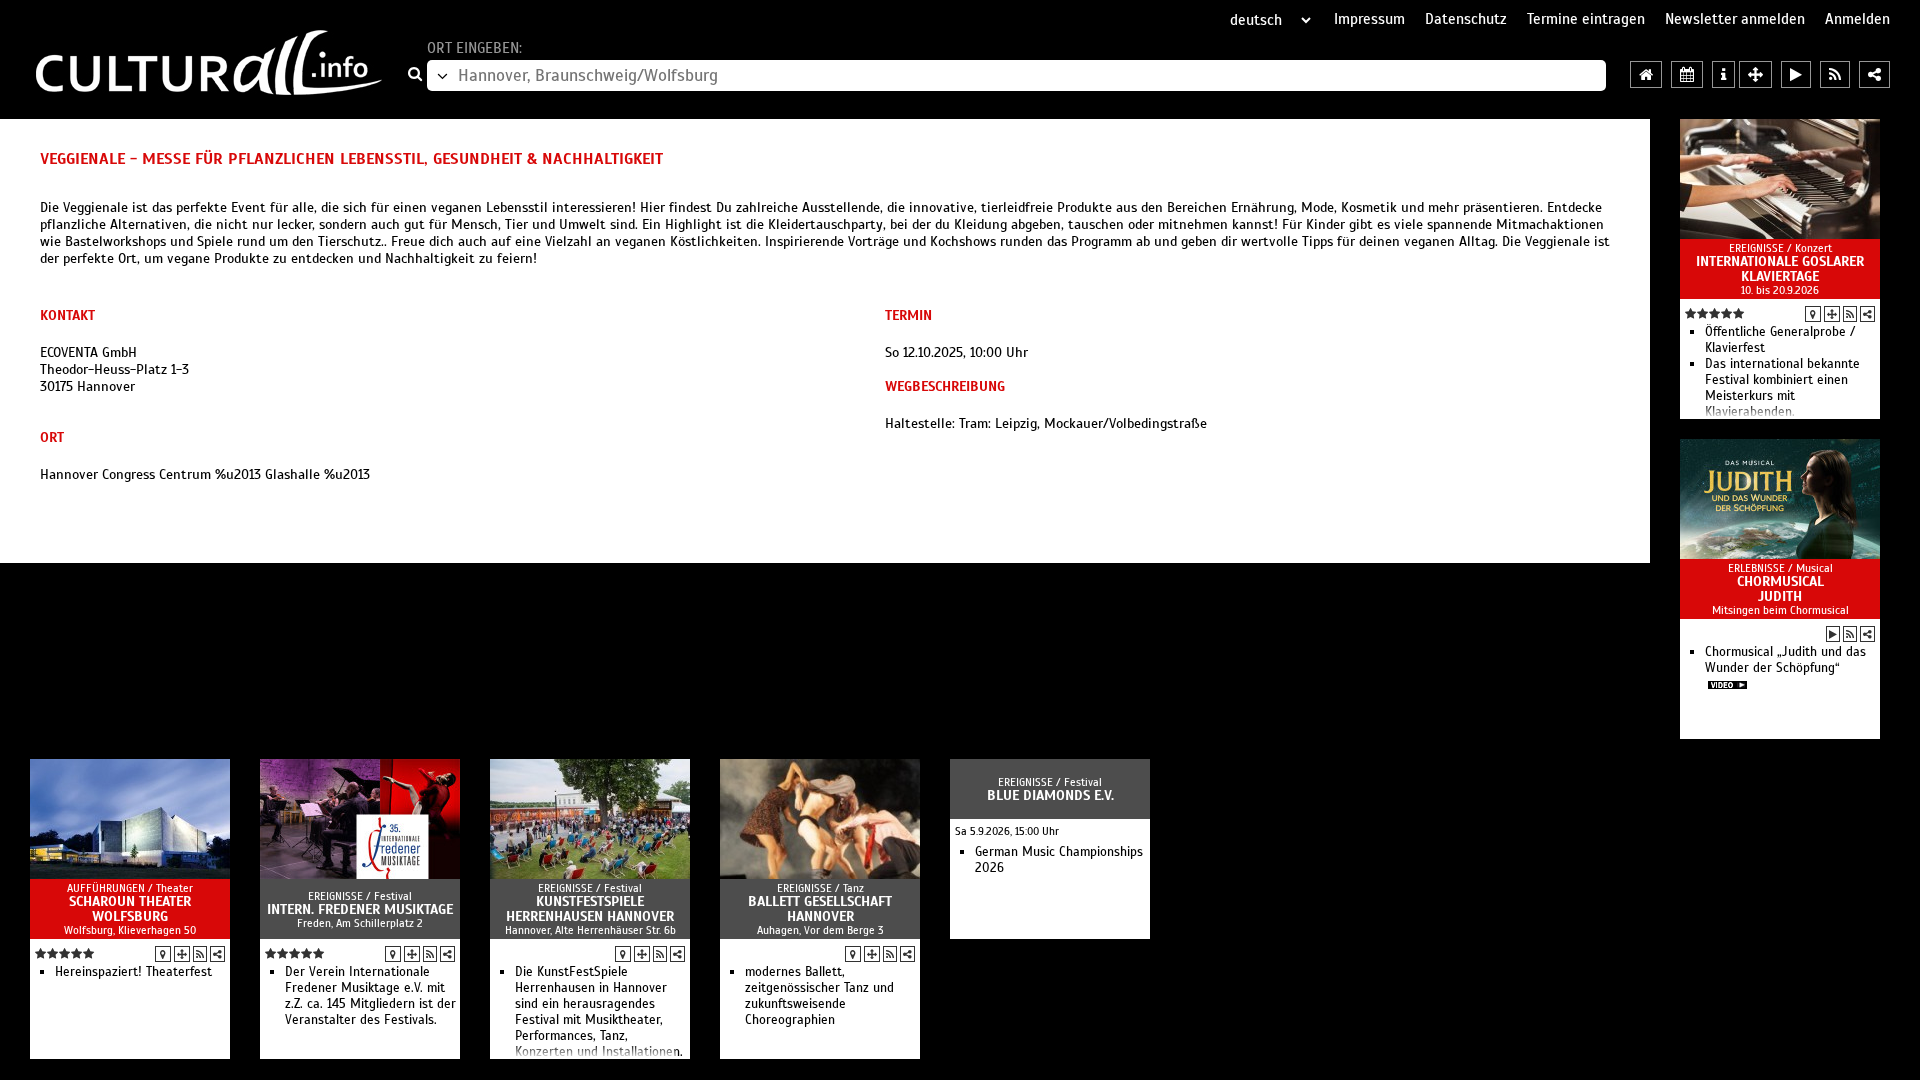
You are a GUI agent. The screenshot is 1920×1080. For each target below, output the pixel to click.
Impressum (1369, 19)
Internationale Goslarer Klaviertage (1780, 269)
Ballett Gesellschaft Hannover (820, 909)
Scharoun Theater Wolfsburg (130, 909)
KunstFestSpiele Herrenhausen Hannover (590, 909)
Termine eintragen (1586, 19)
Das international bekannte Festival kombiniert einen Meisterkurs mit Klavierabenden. (1782, 388)
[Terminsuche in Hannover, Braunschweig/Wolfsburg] (1687, 74)
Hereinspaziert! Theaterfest (133, 972)
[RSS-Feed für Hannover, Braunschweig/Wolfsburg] (1835, 74)
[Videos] (1833, 634)
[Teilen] (1867, 314)
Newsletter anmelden (1735, 19)
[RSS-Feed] (1850, 314)
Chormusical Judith (1780, 589)
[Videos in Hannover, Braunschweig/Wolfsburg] (1796, 74)
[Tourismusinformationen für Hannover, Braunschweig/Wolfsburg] (1723, 74)
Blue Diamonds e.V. (1050, 795)
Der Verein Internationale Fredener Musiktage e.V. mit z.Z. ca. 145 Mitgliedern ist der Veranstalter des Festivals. (370, 996)
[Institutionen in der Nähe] (1832, 314)
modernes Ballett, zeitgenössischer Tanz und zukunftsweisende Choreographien (819, 996)
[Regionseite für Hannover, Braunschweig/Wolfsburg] (1646, 74)
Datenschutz (1466, 19)
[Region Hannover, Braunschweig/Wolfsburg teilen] (1874, 74)
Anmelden (1857, 19)
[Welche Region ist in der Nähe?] (1755, 74)
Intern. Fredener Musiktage (360, 909)
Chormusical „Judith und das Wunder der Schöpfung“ (1785, 660)
